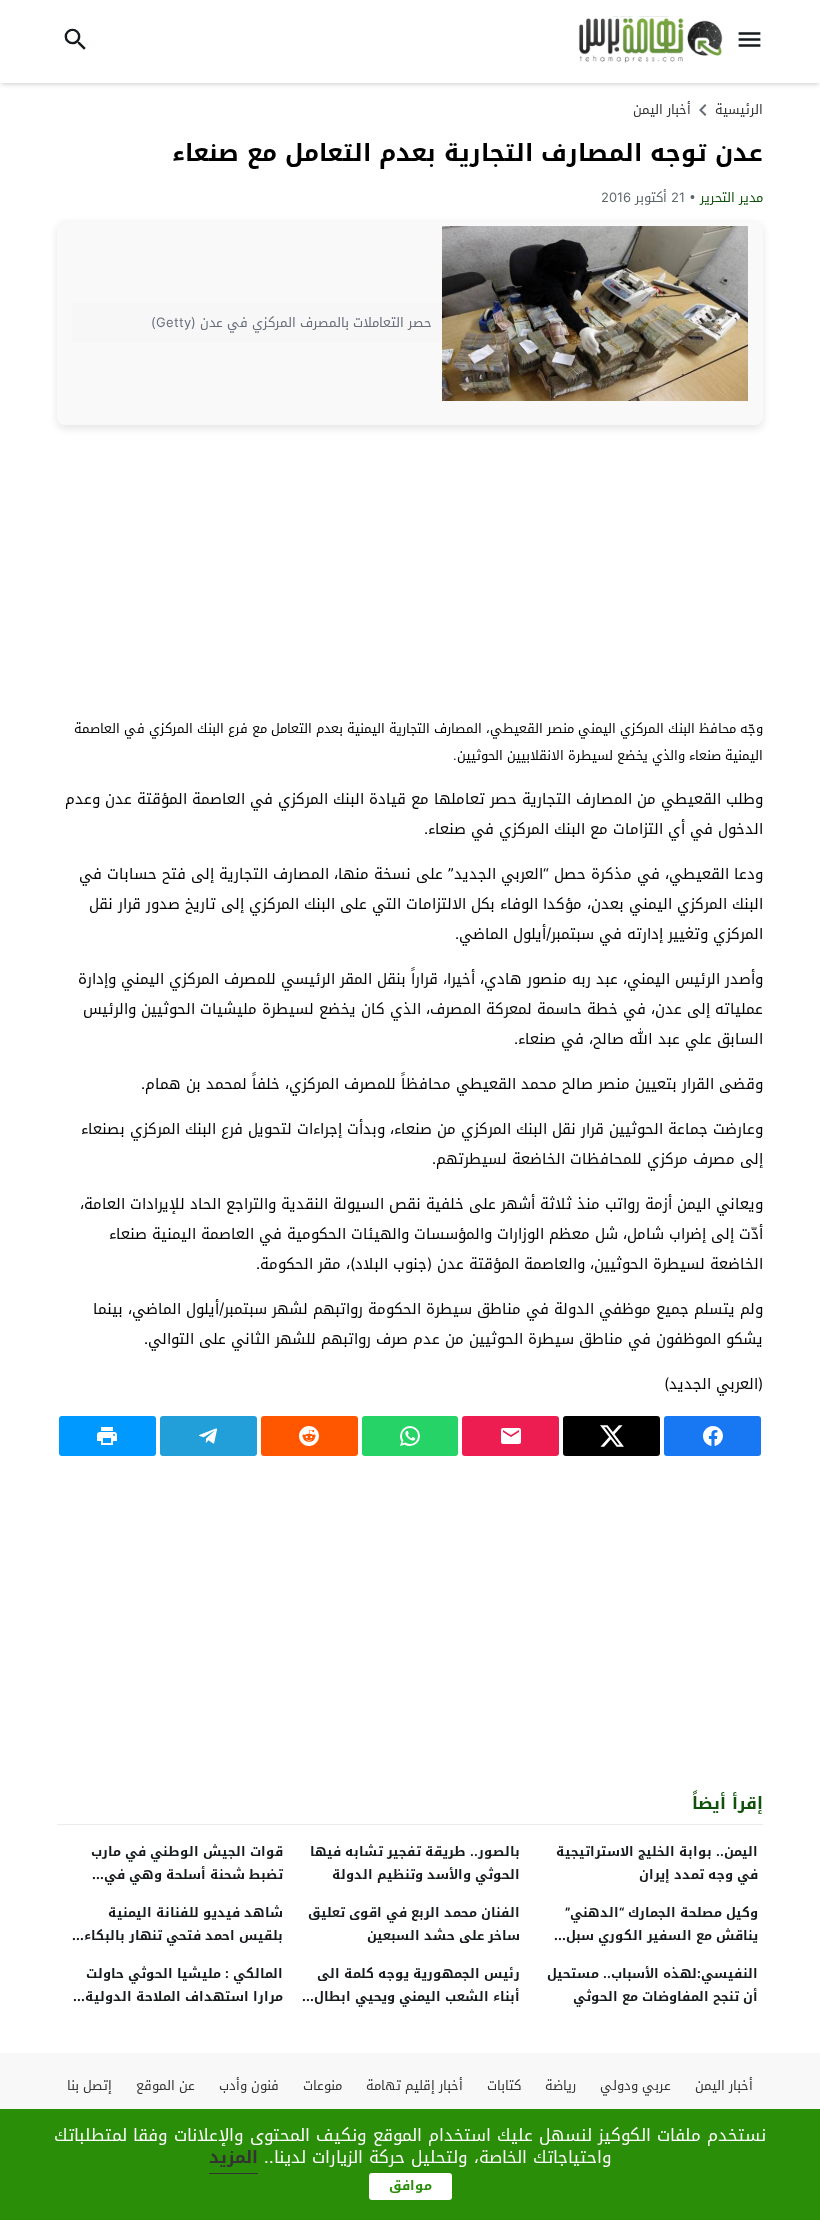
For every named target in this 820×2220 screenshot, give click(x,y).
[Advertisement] (410, 570)
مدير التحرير (731, 197)
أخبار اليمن (662, 109)
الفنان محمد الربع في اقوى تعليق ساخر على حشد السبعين (414, 1924)
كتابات (504, 2085)
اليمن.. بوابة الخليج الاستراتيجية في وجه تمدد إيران (657, 1863)
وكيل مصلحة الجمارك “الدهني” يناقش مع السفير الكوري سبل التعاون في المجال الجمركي (661, 1935)
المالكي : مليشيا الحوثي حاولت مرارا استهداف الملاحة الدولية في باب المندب (184, 1996)
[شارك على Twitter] (611, 1436)
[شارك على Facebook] (712, 1436)
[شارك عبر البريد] (510, 1436)
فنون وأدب (249, 2085)
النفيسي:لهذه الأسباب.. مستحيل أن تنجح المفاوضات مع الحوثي (652, 1985)
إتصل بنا (89, 2085)
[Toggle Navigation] (754, 41)
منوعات (322, 2085)
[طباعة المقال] (107, 1436)
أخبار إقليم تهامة (414, 2085)
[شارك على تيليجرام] (208, 1436)
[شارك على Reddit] (309, 1436)
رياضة (560, 2085)
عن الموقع (165, 2085)
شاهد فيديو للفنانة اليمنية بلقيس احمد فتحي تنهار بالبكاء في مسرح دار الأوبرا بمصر (183, 1935)
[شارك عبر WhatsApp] (410, 1436)
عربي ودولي (635, 2085)
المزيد (233, 2157)
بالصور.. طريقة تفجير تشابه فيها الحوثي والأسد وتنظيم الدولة (415, 1863)
